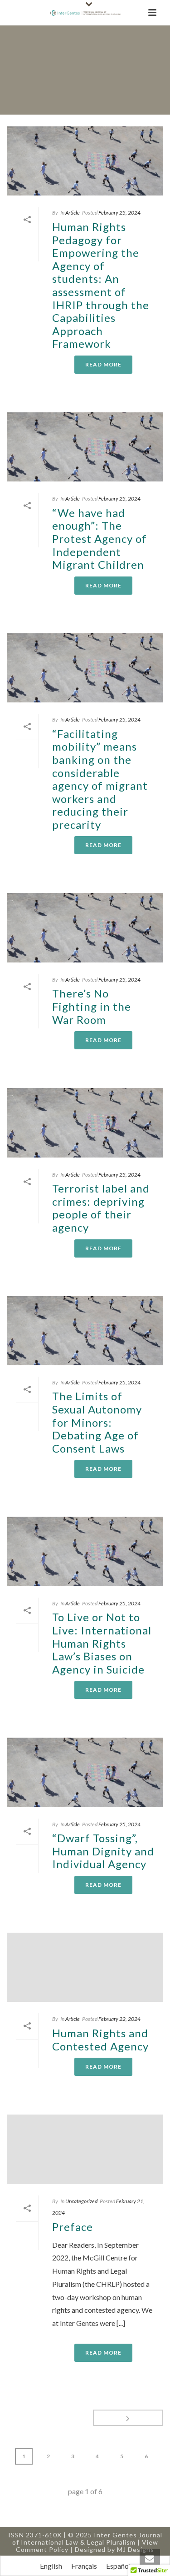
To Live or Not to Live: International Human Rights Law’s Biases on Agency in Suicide (102, 1643)
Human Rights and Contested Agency (100, 2040)
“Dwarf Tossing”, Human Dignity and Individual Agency (103, 1851)
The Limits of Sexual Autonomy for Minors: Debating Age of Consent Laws (97, 1422)
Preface (73, 2227)
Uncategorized (81, 2201)
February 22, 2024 (119, 2019)
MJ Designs (136, 2549)
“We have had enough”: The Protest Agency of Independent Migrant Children (100, 539)
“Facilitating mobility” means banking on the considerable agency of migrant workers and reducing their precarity (100, 779)
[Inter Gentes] (85, 13)
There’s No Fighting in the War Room (92, 1006)
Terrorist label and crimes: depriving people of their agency (101, 1208)
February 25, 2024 (119, 213)
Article (73, 213)
